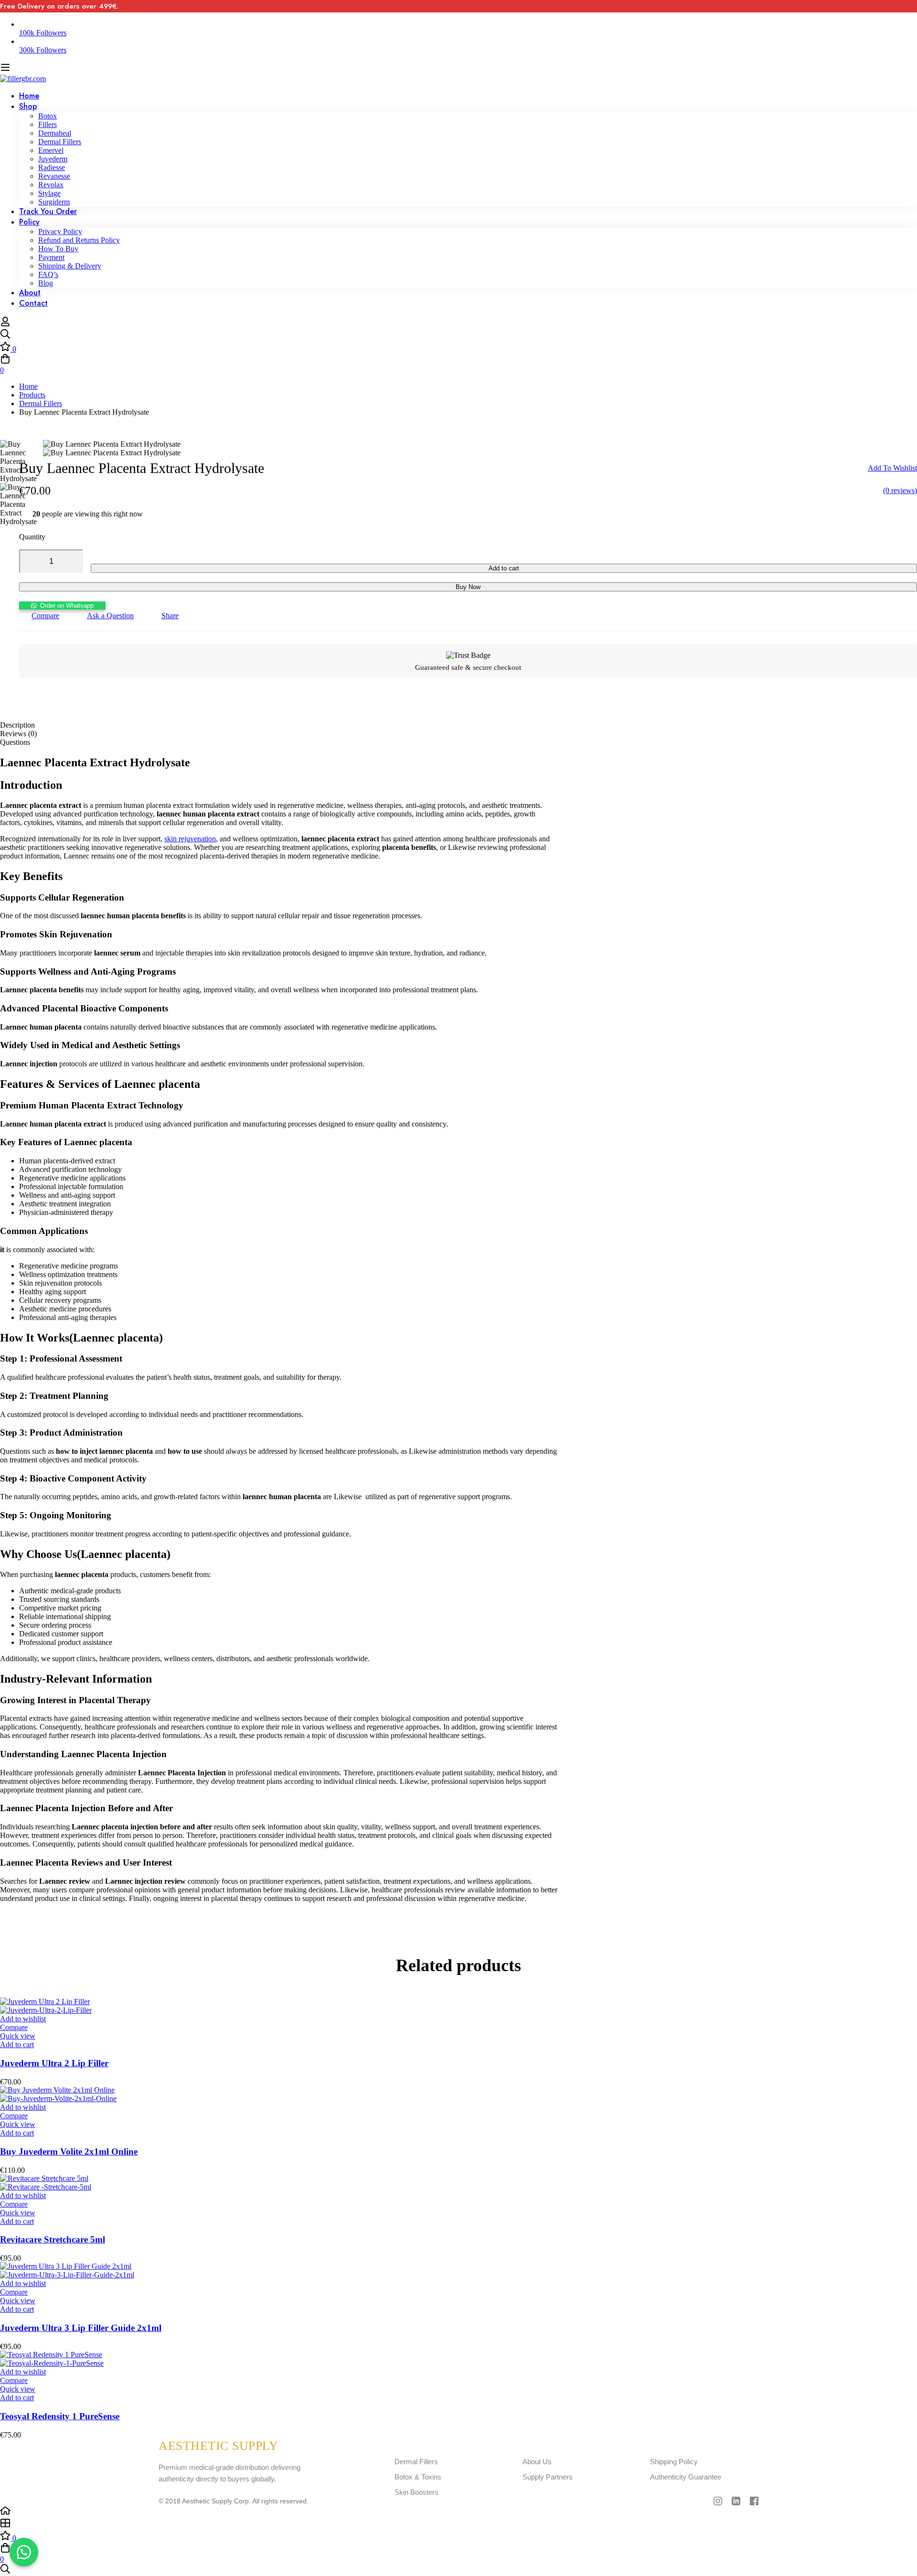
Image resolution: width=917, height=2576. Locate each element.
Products (32, 395)
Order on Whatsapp (67, 606)
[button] (62, 605)
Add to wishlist (892, 468)
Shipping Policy (674, 2462)
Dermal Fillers (41, 403)
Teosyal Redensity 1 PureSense (60, 2416)
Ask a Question (110, 616)
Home (28, 386)
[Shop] (458, 2524)
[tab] (458, 725)
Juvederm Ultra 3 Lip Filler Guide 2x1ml (81, 2328)
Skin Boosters (416, 2492)
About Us (537, 2462)
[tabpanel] (458, 1329)
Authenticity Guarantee (686, 2477)
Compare (45, 616)
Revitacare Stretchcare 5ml (53, 2239)
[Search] (458, 335)
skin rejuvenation (190, 839)
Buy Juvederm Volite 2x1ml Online (69, 2152)
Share (170, 616)
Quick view (18, 2036)
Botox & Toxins (418, 2477)
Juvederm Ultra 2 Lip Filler (54, 2063)
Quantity (32, 537)
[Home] (458, 2512)
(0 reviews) (900, 490)
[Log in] (5, 324)
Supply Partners (548, 2477)
